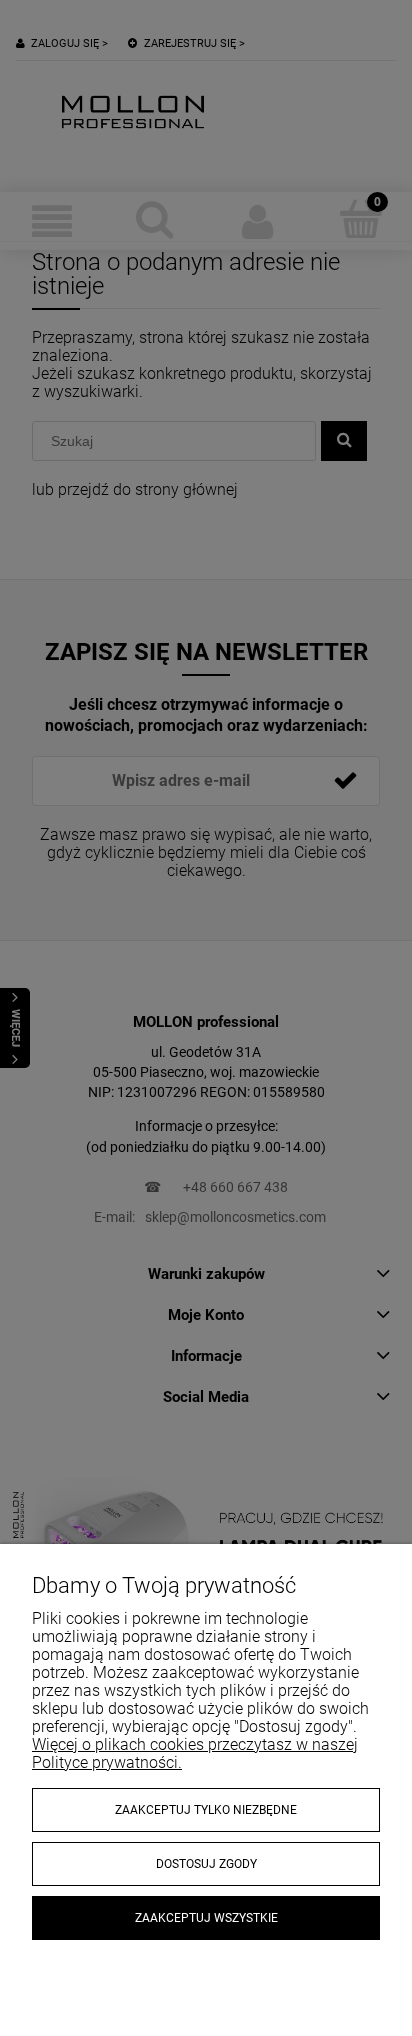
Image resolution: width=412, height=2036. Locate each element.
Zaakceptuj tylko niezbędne (206, 1810)
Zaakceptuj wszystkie (206, 1918)
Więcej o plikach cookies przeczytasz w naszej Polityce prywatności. (195, 1753)
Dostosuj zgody (206, 1864)
